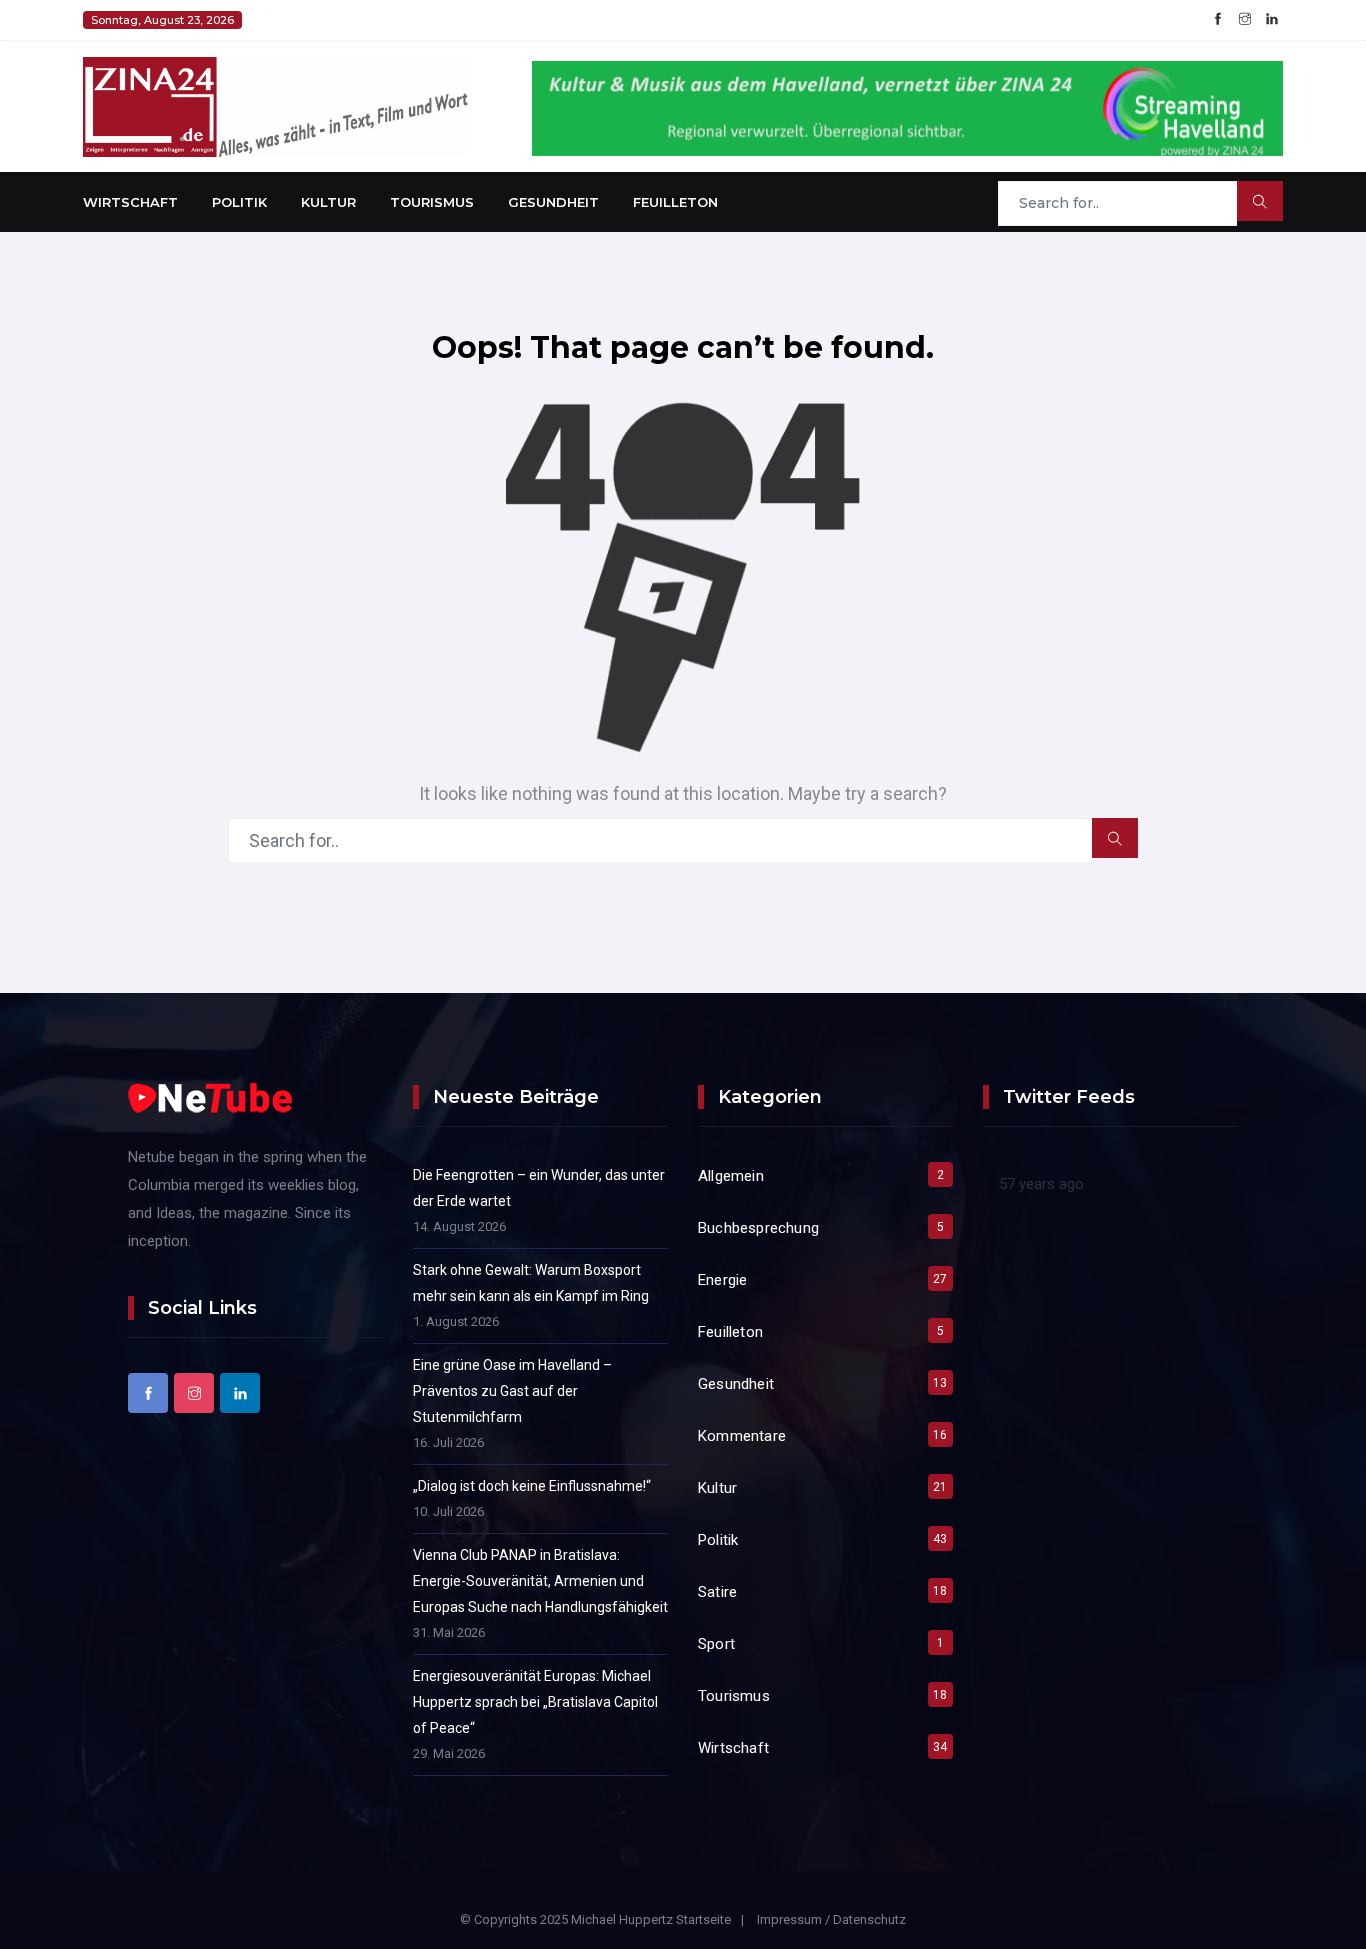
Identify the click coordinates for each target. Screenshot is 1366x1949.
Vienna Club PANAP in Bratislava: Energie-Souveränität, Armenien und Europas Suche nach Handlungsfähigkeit (540, 1581)
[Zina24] (275, 105)
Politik (239, 202)
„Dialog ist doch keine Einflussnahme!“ (532, 1486)
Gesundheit (553, 202)
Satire (717, 1592)
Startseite (703, 1919)
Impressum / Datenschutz (831, 1919)
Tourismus (432, 202)
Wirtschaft (130, 202)
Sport (716, 1644)
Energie (722, 1280)
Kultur (328, 202)
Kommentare (742, 1436)
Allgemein (731, 1176)
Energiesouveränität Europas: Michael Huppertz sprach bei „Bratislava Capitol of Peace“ (535, 1702)
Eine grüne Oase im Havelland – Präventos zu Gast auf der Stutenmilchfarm (512, 1391)
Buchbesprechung (758, 1228)
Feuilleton (675, 202)
